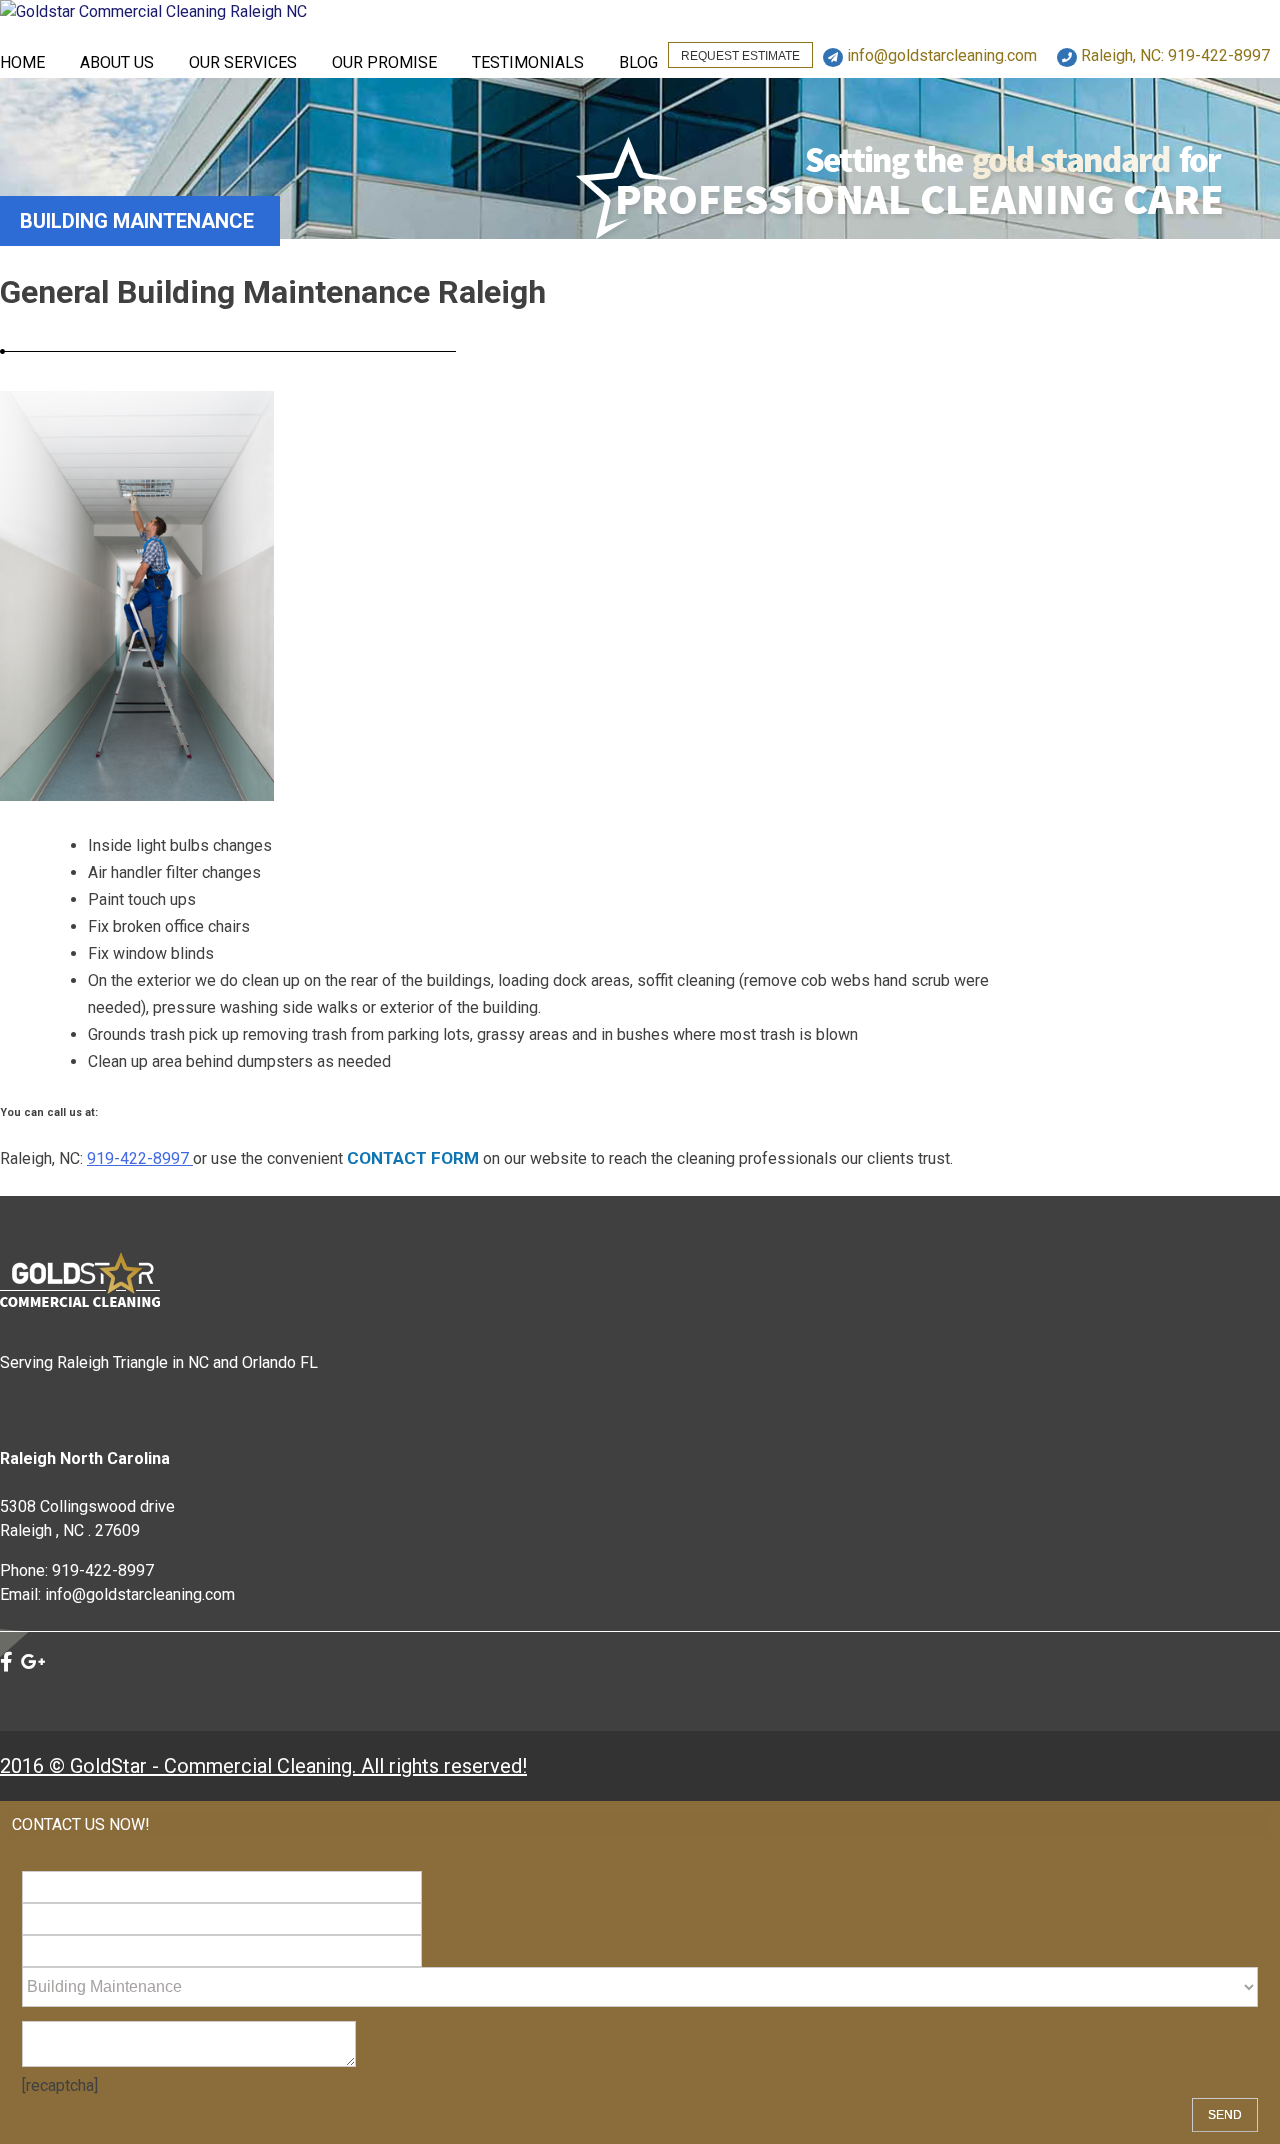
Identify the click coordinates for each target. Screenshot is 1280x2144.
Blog (638, 62)
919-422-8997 (140, 1158)
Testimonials (528, 62)
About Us (117, 62)
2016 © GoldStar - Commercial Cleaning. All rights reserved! (263, 1766)
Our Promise (384, 62)
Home (22, 62)
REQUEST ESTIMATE (740, 56)
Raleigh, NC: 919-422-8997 (1173, 55)
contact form (413, 1158)
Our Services (243, 62)
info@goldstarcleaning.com (940, 55)
